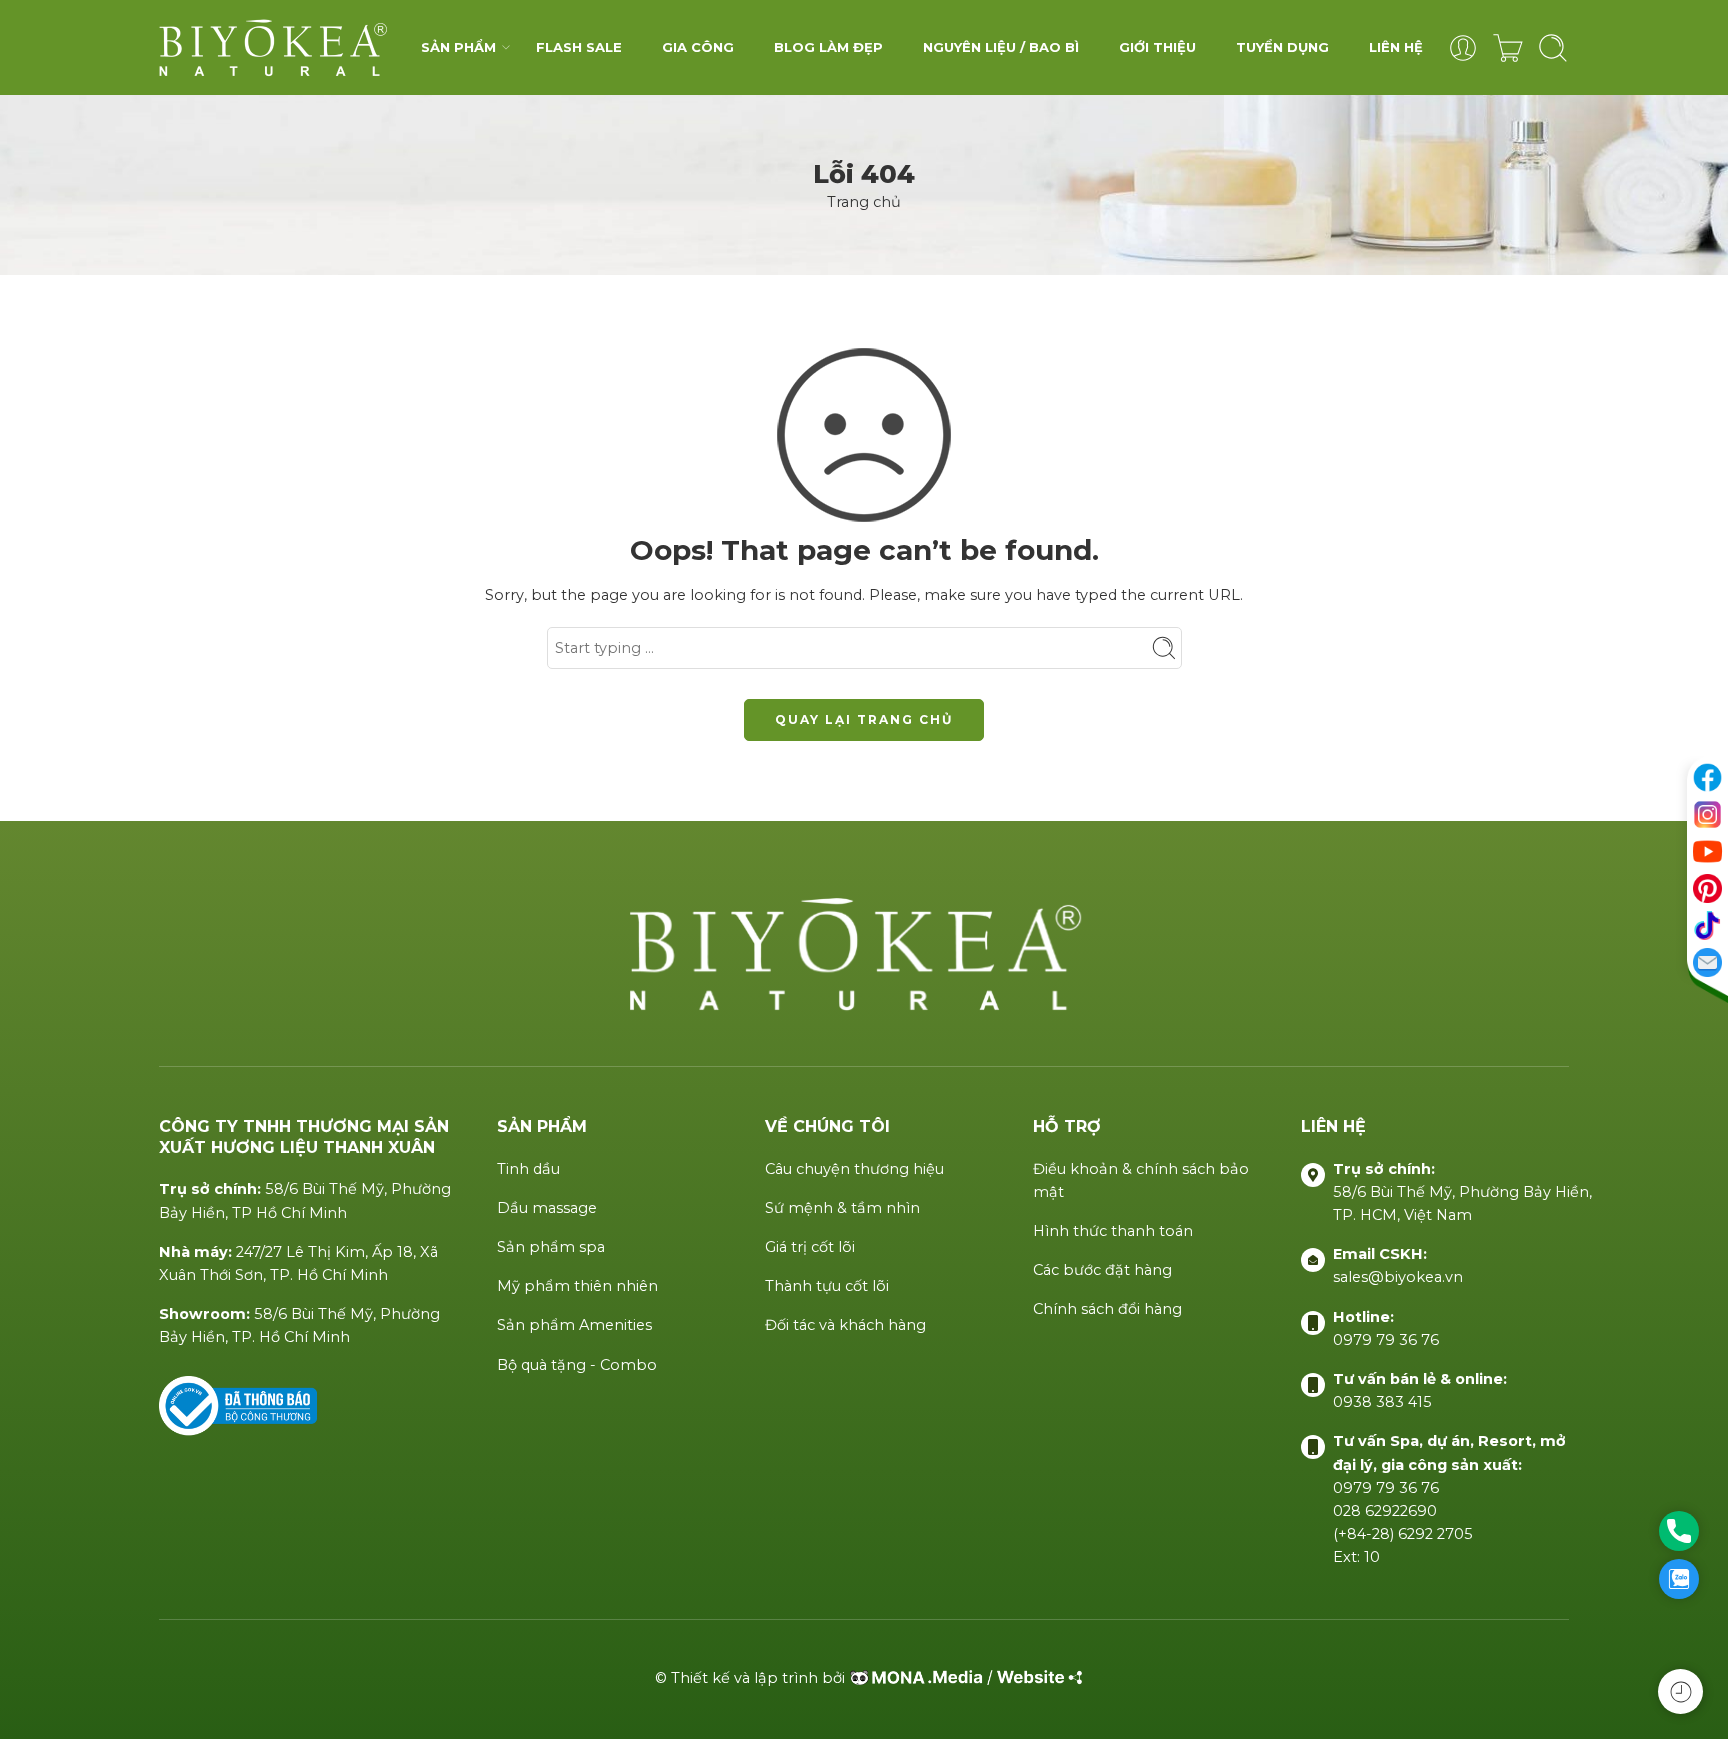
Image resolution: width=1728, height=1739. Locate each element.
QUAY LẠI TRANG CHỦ (864, 719)
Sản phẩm (458, 47)
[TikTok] (1707, 925)
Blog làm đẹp (828, 47)
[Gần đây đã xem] (1680, 1691)
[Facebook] (1707, 777)
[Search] (1553, 48)
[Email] (1707, 962)
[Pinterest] (1707, 888)
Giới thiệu (1157, 47)
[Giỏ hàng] (1508, 48)
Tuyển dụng (1282, 47)
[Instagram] (1707, 814)
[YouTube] (1707, 851)
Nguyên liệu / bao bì (1001, 47)
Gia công (698, 47)
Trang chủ (864, 202)
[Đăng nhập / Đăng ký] (1463, 48)
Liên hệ (1396, 47)
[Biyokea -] (277, 47)
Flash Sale (579, 47)
